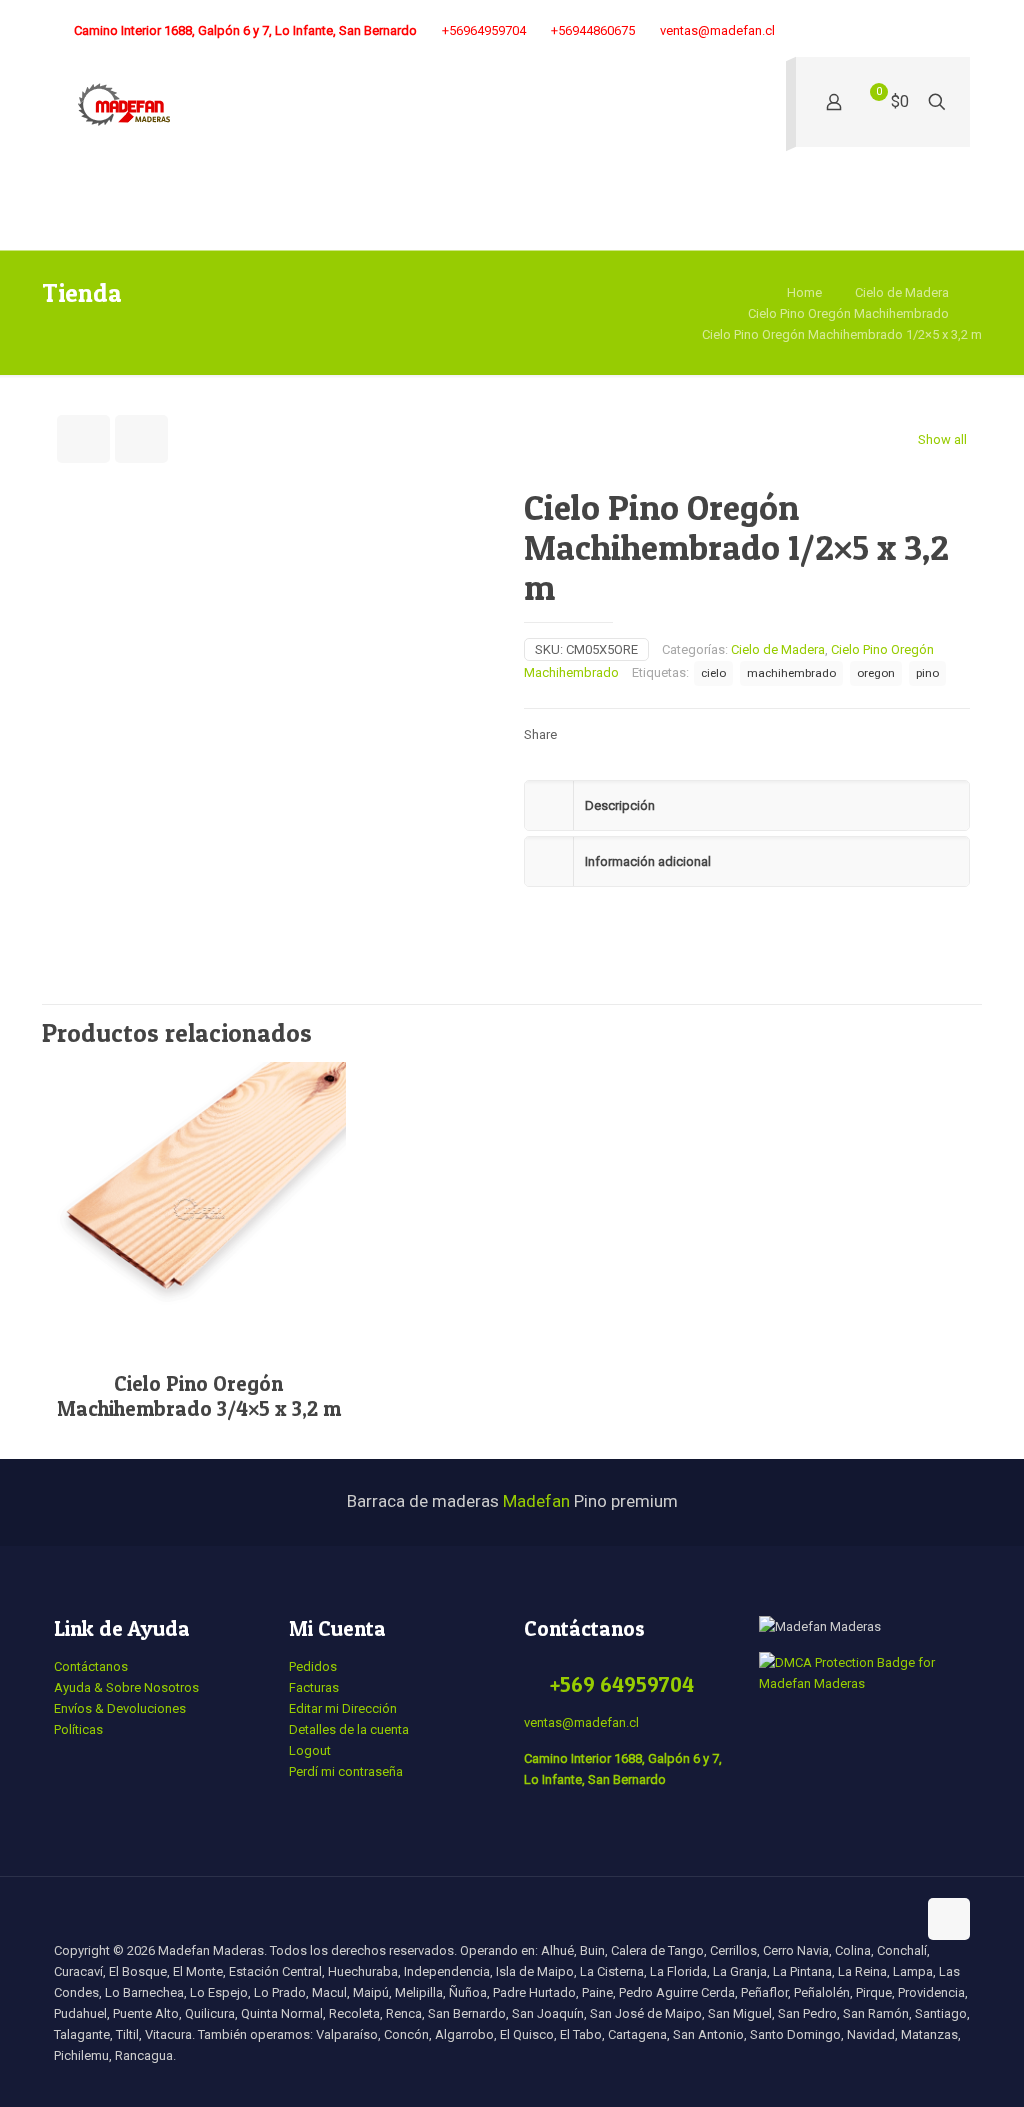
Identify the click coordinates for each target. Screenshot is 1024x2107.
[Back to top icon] (949, 1919)
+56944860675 (593, 30)
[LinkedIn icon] (913, 31)
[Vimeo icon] (838, 31)
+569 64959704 (622, 1684)
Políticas (78, 1729)
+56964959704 (484, 30)
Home (804, 292)
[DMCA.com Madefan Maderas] (864, 1683)
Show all (942, 439)
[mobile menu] (754, 106)
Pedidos (313, 1666)
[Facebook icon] (788, 31)
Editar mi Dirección (343, 1708)
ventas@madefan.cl (717, 30)
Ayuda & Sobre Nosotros (126, 1687)
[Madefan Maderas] (124, 106)
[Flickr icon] (888, 31)
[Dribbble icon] (938, 31)
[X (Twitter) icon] (813, 31)
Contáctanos (91, 1666)
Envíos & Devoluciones (120, 1708)
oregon (876, 673)
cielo (713, 673)
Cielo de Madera (902, 292)
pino (927, 673)
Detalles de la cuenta (349, 1729)
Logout (310, 1750)
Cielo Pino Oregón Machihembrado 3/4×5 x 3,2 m (199, 1396)
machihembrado (791, 673)
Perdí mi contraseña (346, 1771)
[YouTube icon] (863, 31)
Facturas (314, 1687)
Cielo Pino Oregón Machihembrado (848, 313)
